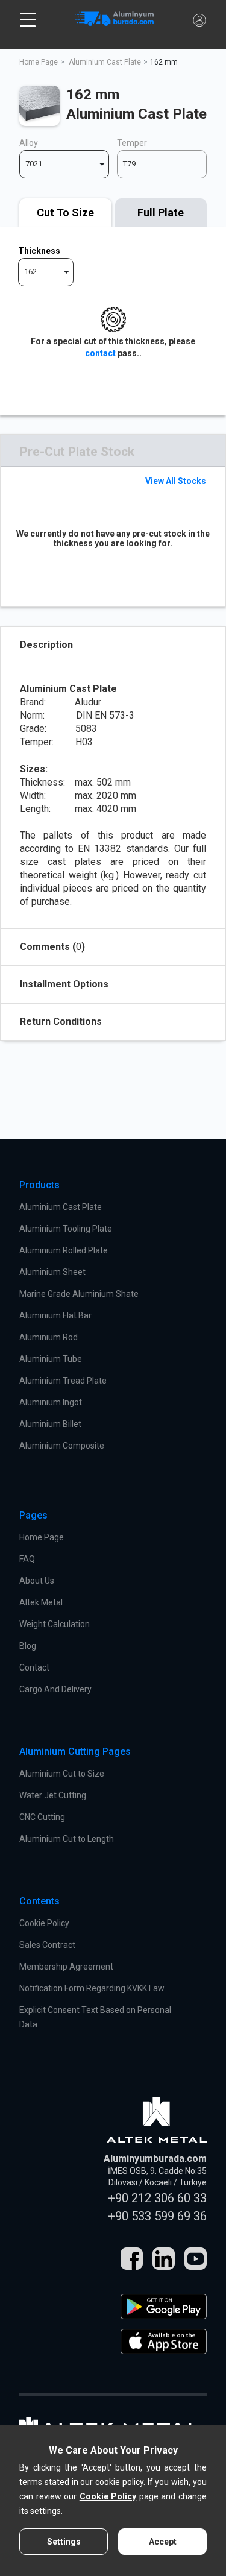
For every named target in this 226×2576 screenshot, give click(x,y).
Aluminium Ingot (51, 1402)
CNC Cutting (42, 1817)
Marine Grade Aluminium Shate (79, 1294)
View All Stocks (176, 481)
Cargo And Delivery (55, 1689)
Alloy (29, 143)
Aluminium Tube (51, 1359)
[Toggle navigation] (28, 20)
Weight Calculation (55, 1624)
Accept (163, 2542)
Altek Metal (41, 1602)
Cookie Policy (44, 1923)
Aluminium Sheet (52, 1272)
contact (100, 353)
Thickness (39, 251)
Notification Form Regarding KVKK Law (92, 1988)
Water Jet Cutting (53, 1795)
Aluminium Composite (62, 1446)
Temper (132, 143)
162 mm (164, 62)
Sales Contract (47, 1945)
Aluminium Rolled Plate (64, 1250)
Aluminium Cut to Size (62, 1774)
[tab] (65, 213)
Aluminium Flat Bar (55, 1315)
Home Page (39, 62)
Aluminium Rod (49, 1337)
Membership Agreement (66, 1967)
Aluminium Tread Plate (63, 1381)
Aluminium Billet (50, 1424)
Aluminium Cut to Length (67, 1839)
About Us (37, 1581)
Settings (64, 2542)
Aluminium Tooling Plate (66, 1229)
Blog (28, 1646)
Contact (34, 1667)
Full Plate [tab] (161, 213)
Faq (27, 1559)
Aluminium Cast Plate (105, 62)
